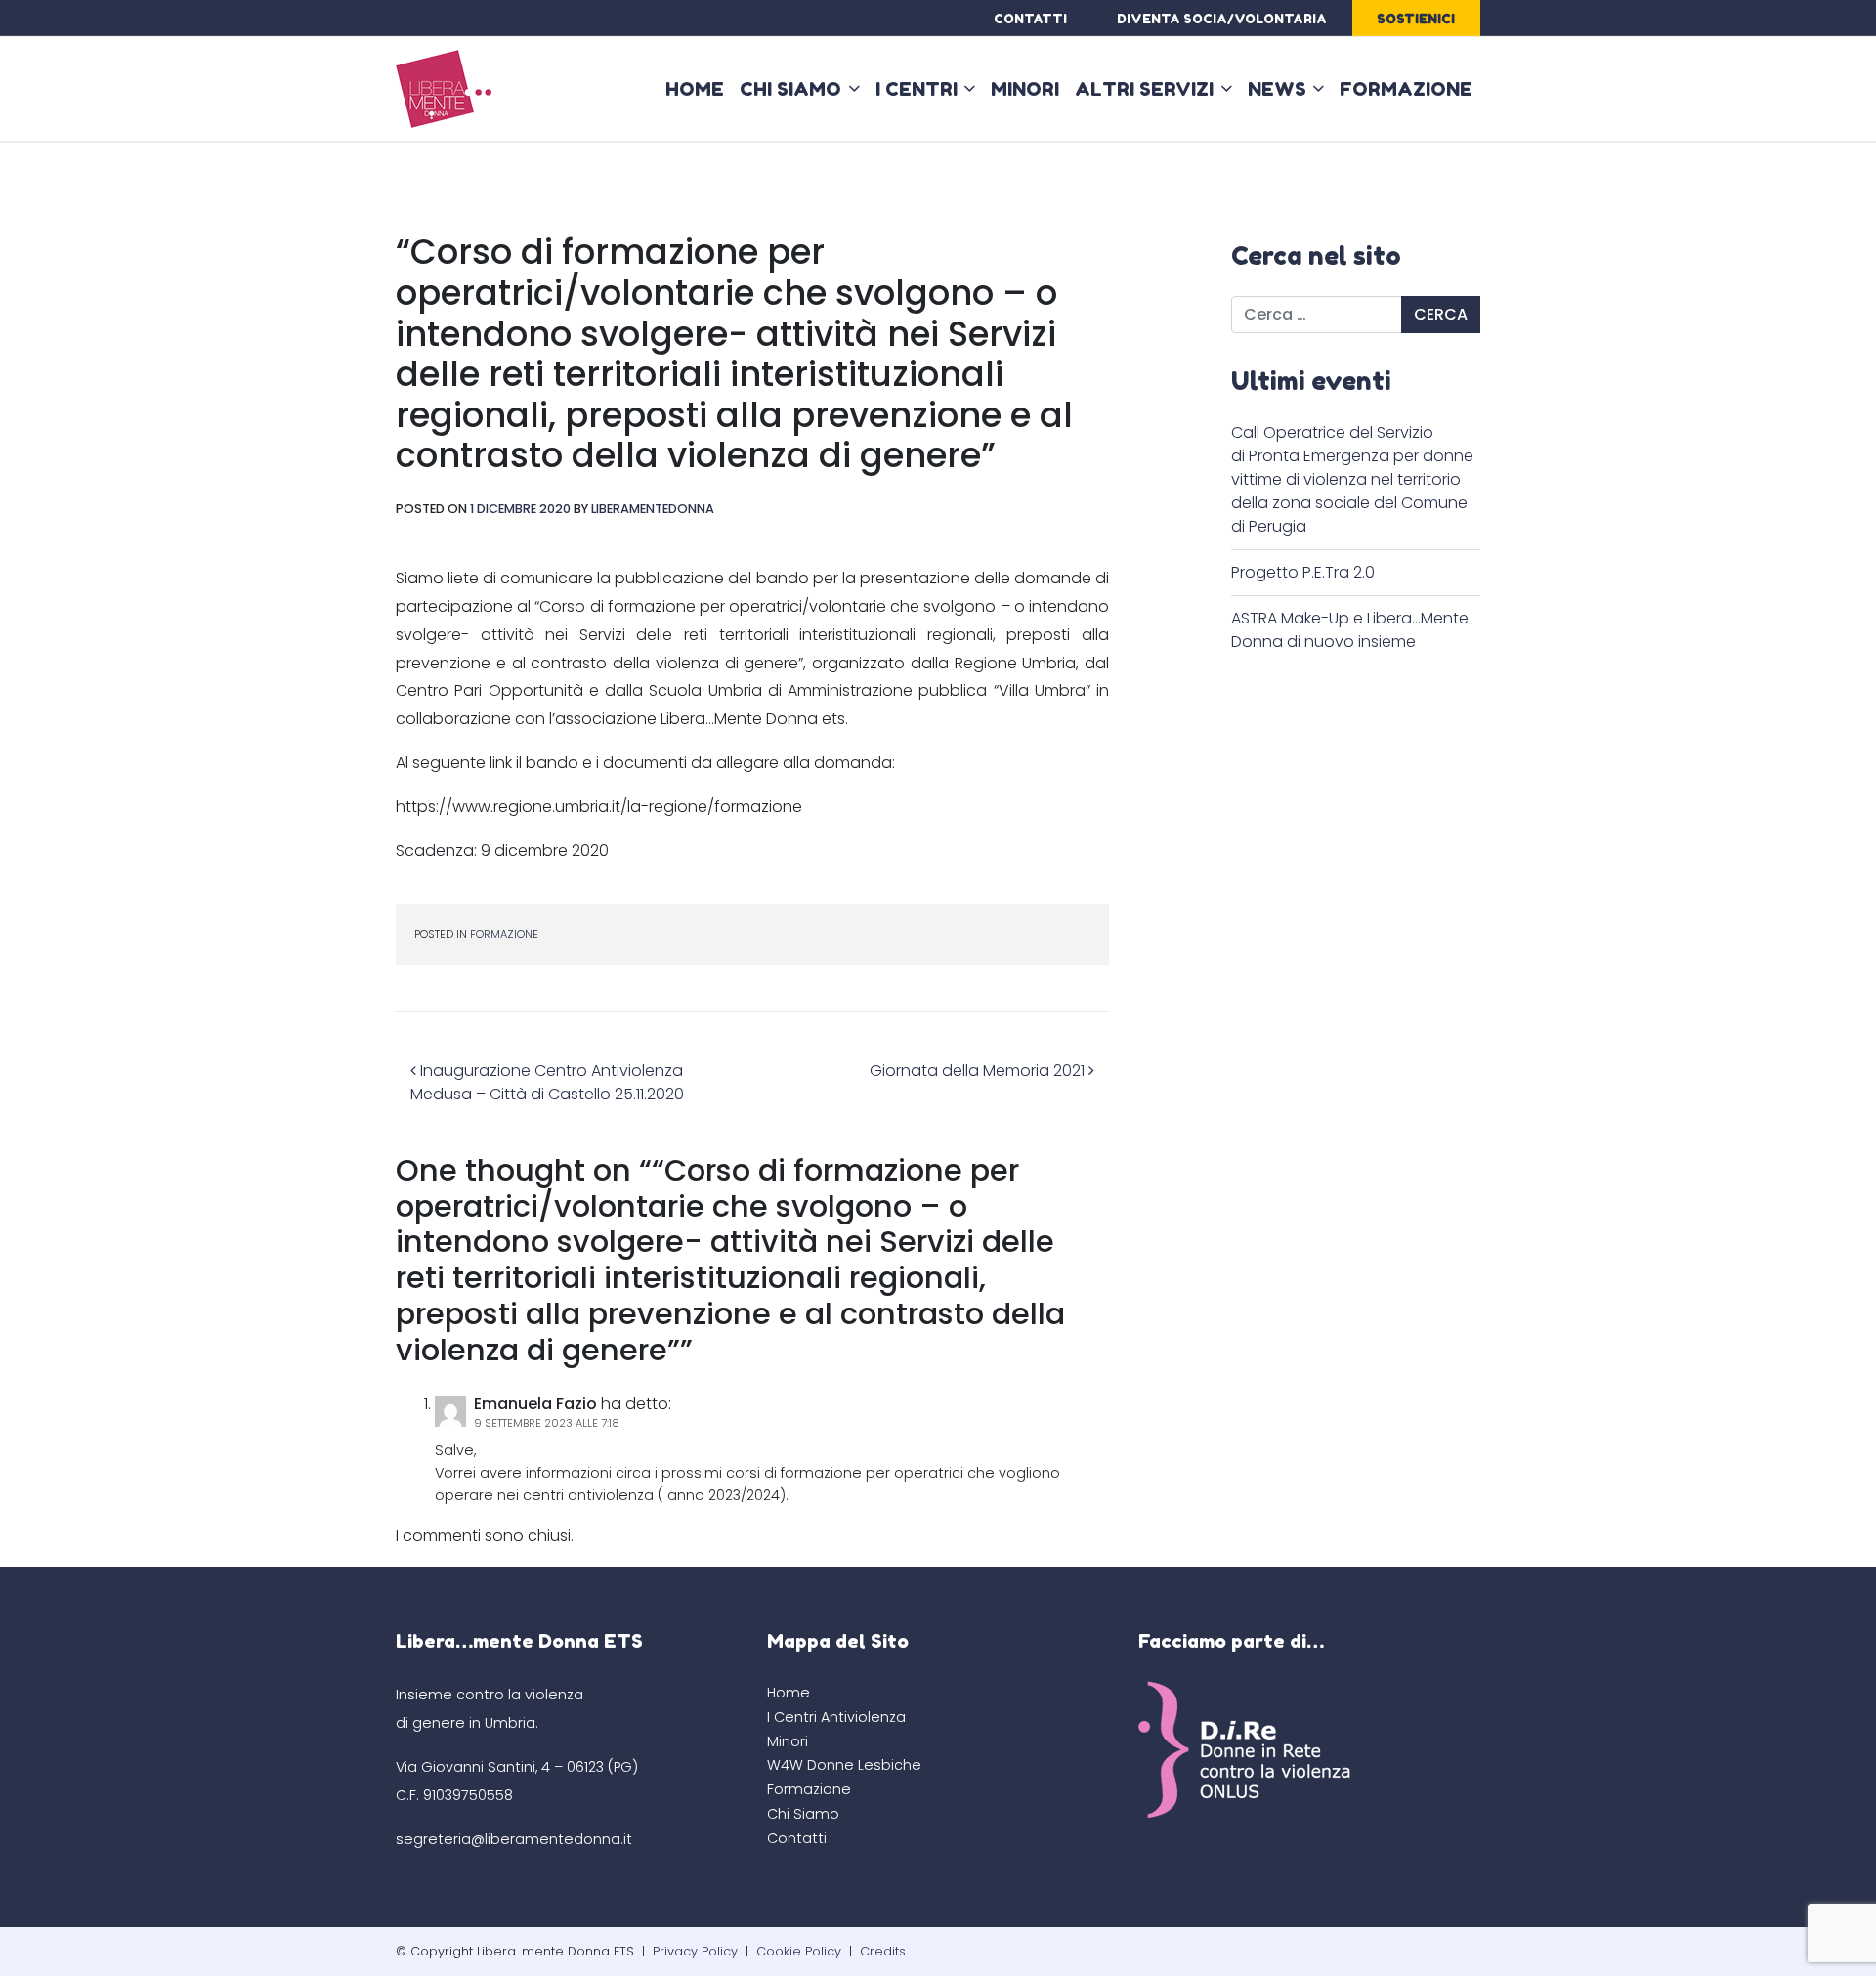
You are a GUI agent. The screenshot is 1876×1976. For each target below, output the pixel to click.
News (1277, 89)
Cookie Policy (799, 1951)
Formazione (1406, 89)
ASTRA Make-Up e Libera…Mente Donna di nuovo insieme (1350, 630)
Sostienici (1416, 19)
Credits (883, 1951)
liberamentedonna (653, 509)
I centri (917, 89)
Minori (1025, 89)
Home (695, 89)
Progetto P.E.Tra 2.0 (1303, 572)
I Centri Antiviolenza (836, 1717)
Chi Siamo (803, 1814)
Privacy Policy (695, 1951)
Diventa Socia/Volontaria (1222, 19)
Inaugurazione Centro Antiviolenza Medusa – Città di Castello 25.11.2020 (547, 1082)
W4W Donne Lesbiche (844, 1765)
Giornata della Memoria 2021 (979, 1071)
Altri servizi (1144, 89)
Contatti (1030, 19)
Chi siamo (790, 89)
